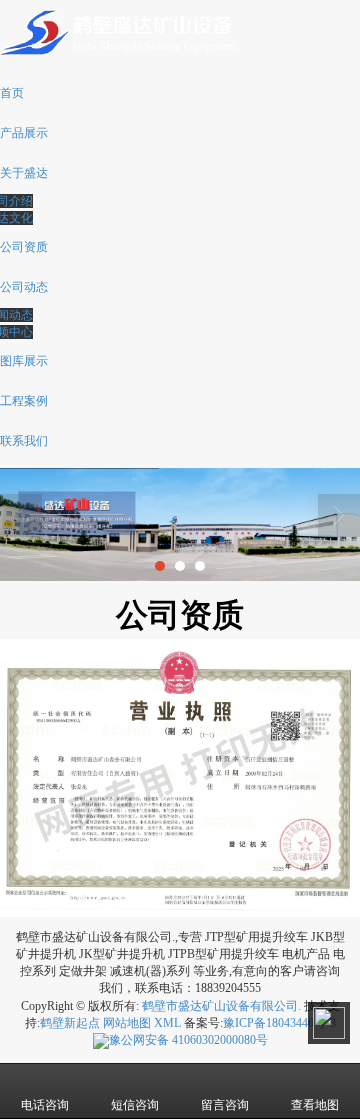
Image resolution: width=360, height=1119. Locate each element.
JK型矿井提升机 (122, 954)
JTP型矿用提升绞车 (256, 937)
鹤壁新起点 (70, 1023)
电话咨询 (45, 1105)
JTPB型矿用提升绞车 (223, 954)
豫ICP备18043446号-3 (279, 1023)
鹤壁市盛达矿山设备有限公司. (221, 1006)
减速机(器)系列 (150, 971)
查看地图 (315, 1105)
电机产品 (306, 954)
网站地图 (127, 1023)
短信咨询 (135, 1105)
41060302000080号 (188, 1040)
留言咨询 (225, 1105)
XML (167, 1023)
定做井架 (83, 971)
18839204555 (228, 988)
